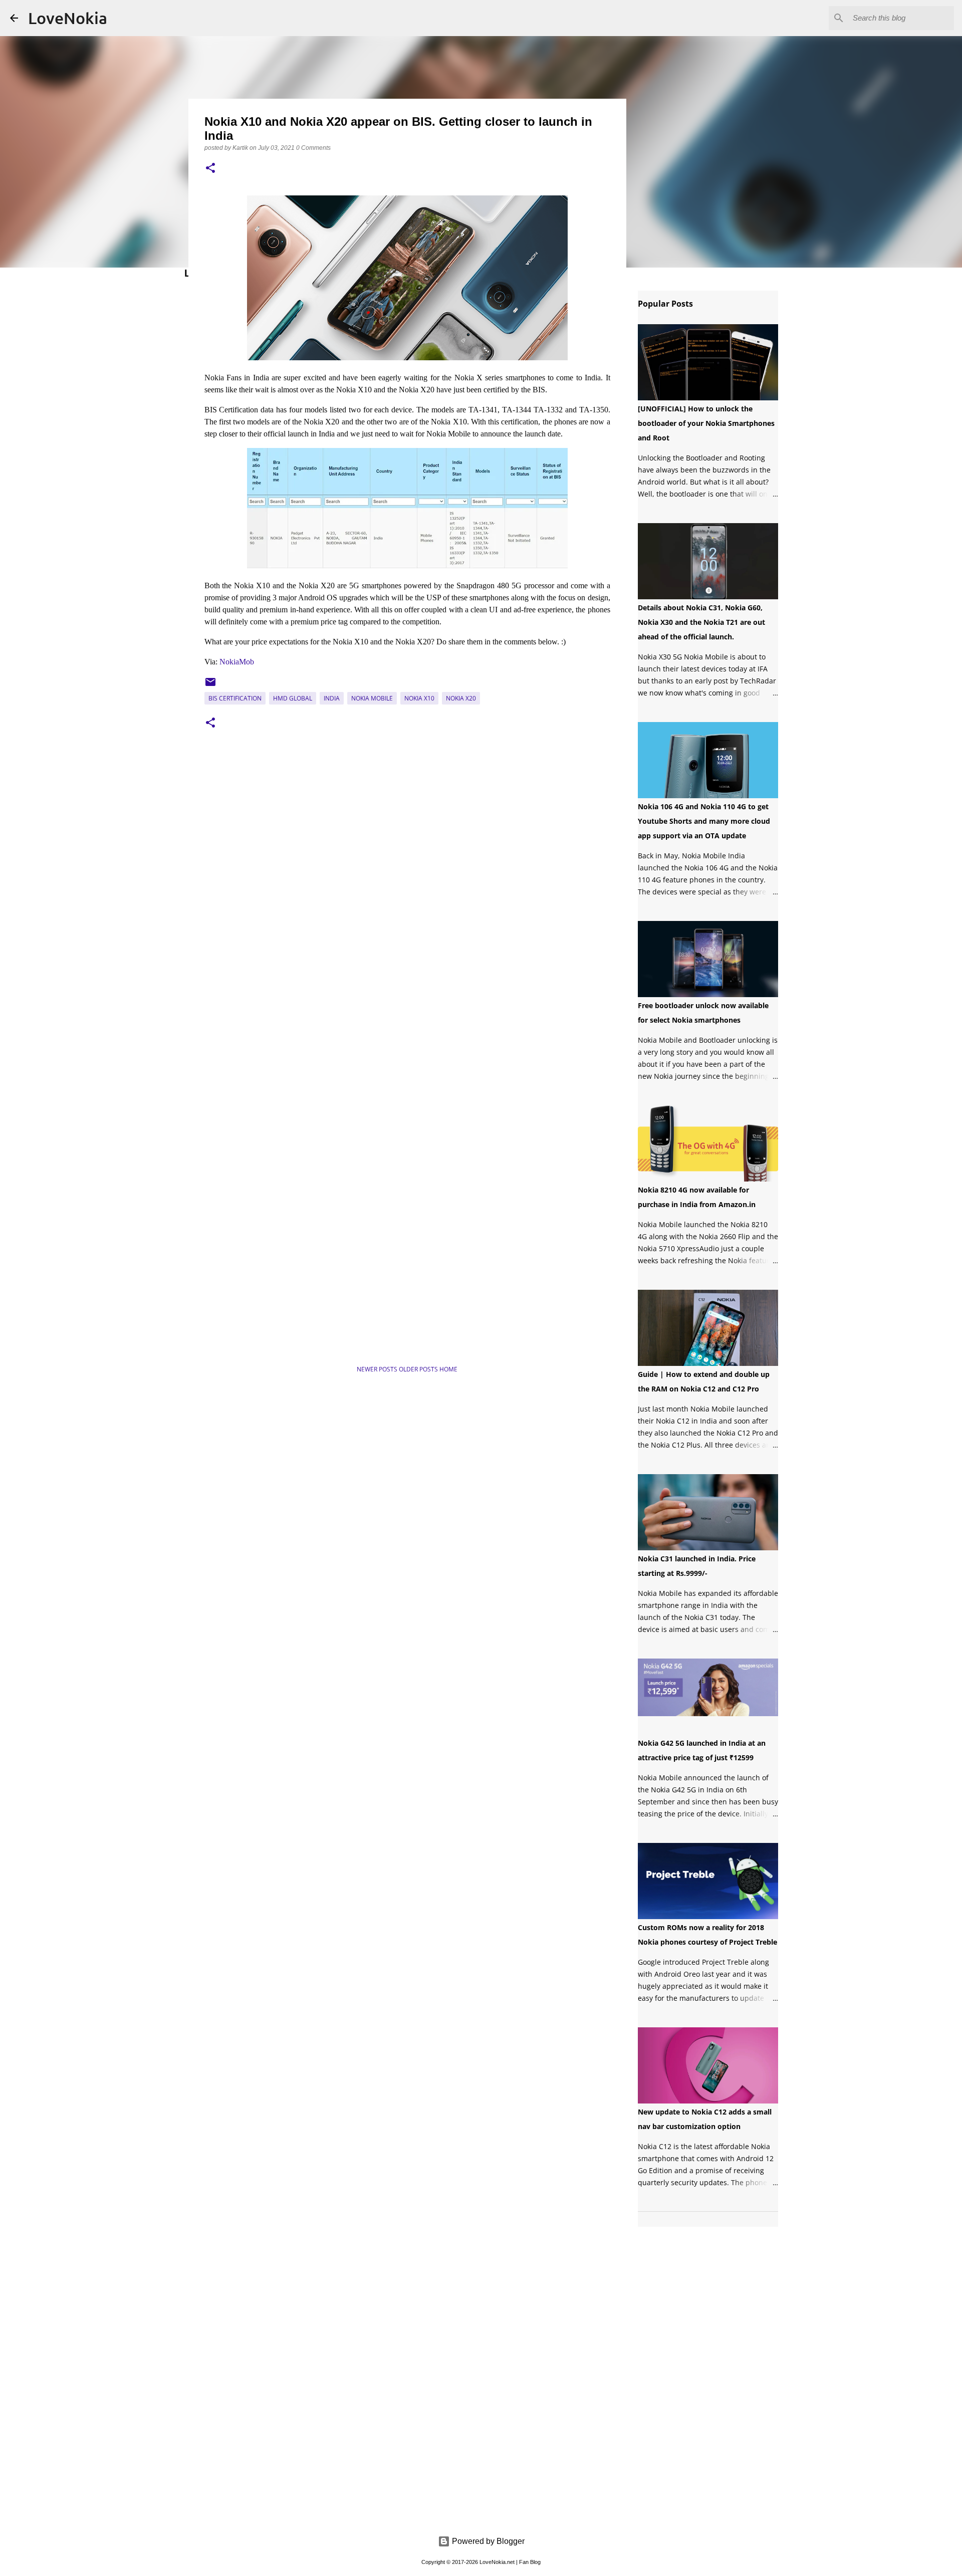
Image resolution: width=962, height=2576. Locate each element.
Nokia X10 (419, 698)
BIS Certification (235, 698)
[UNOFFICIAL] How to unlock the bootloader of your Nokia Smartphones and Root (706, 423)
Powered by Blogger (487, 2541)
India (332, 698)
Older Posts (419, 1369)
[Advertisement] (302, 1323)
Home (448, 1369)
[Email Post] (210, 686)
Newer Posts (378, 1369)
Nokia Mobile (372, 698)
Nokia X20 (461, 698)
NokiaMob (237, 662)
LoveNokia (68, 18)
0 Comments (313, 148)
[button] (210, 169)
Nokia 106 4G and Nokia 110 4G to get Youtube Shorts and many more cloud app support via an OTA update (704, 821)
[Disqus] (407, 891)
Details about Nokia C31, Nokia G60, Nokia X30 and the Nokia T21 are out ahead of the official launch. (701, 622)
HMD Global (293, 698)
